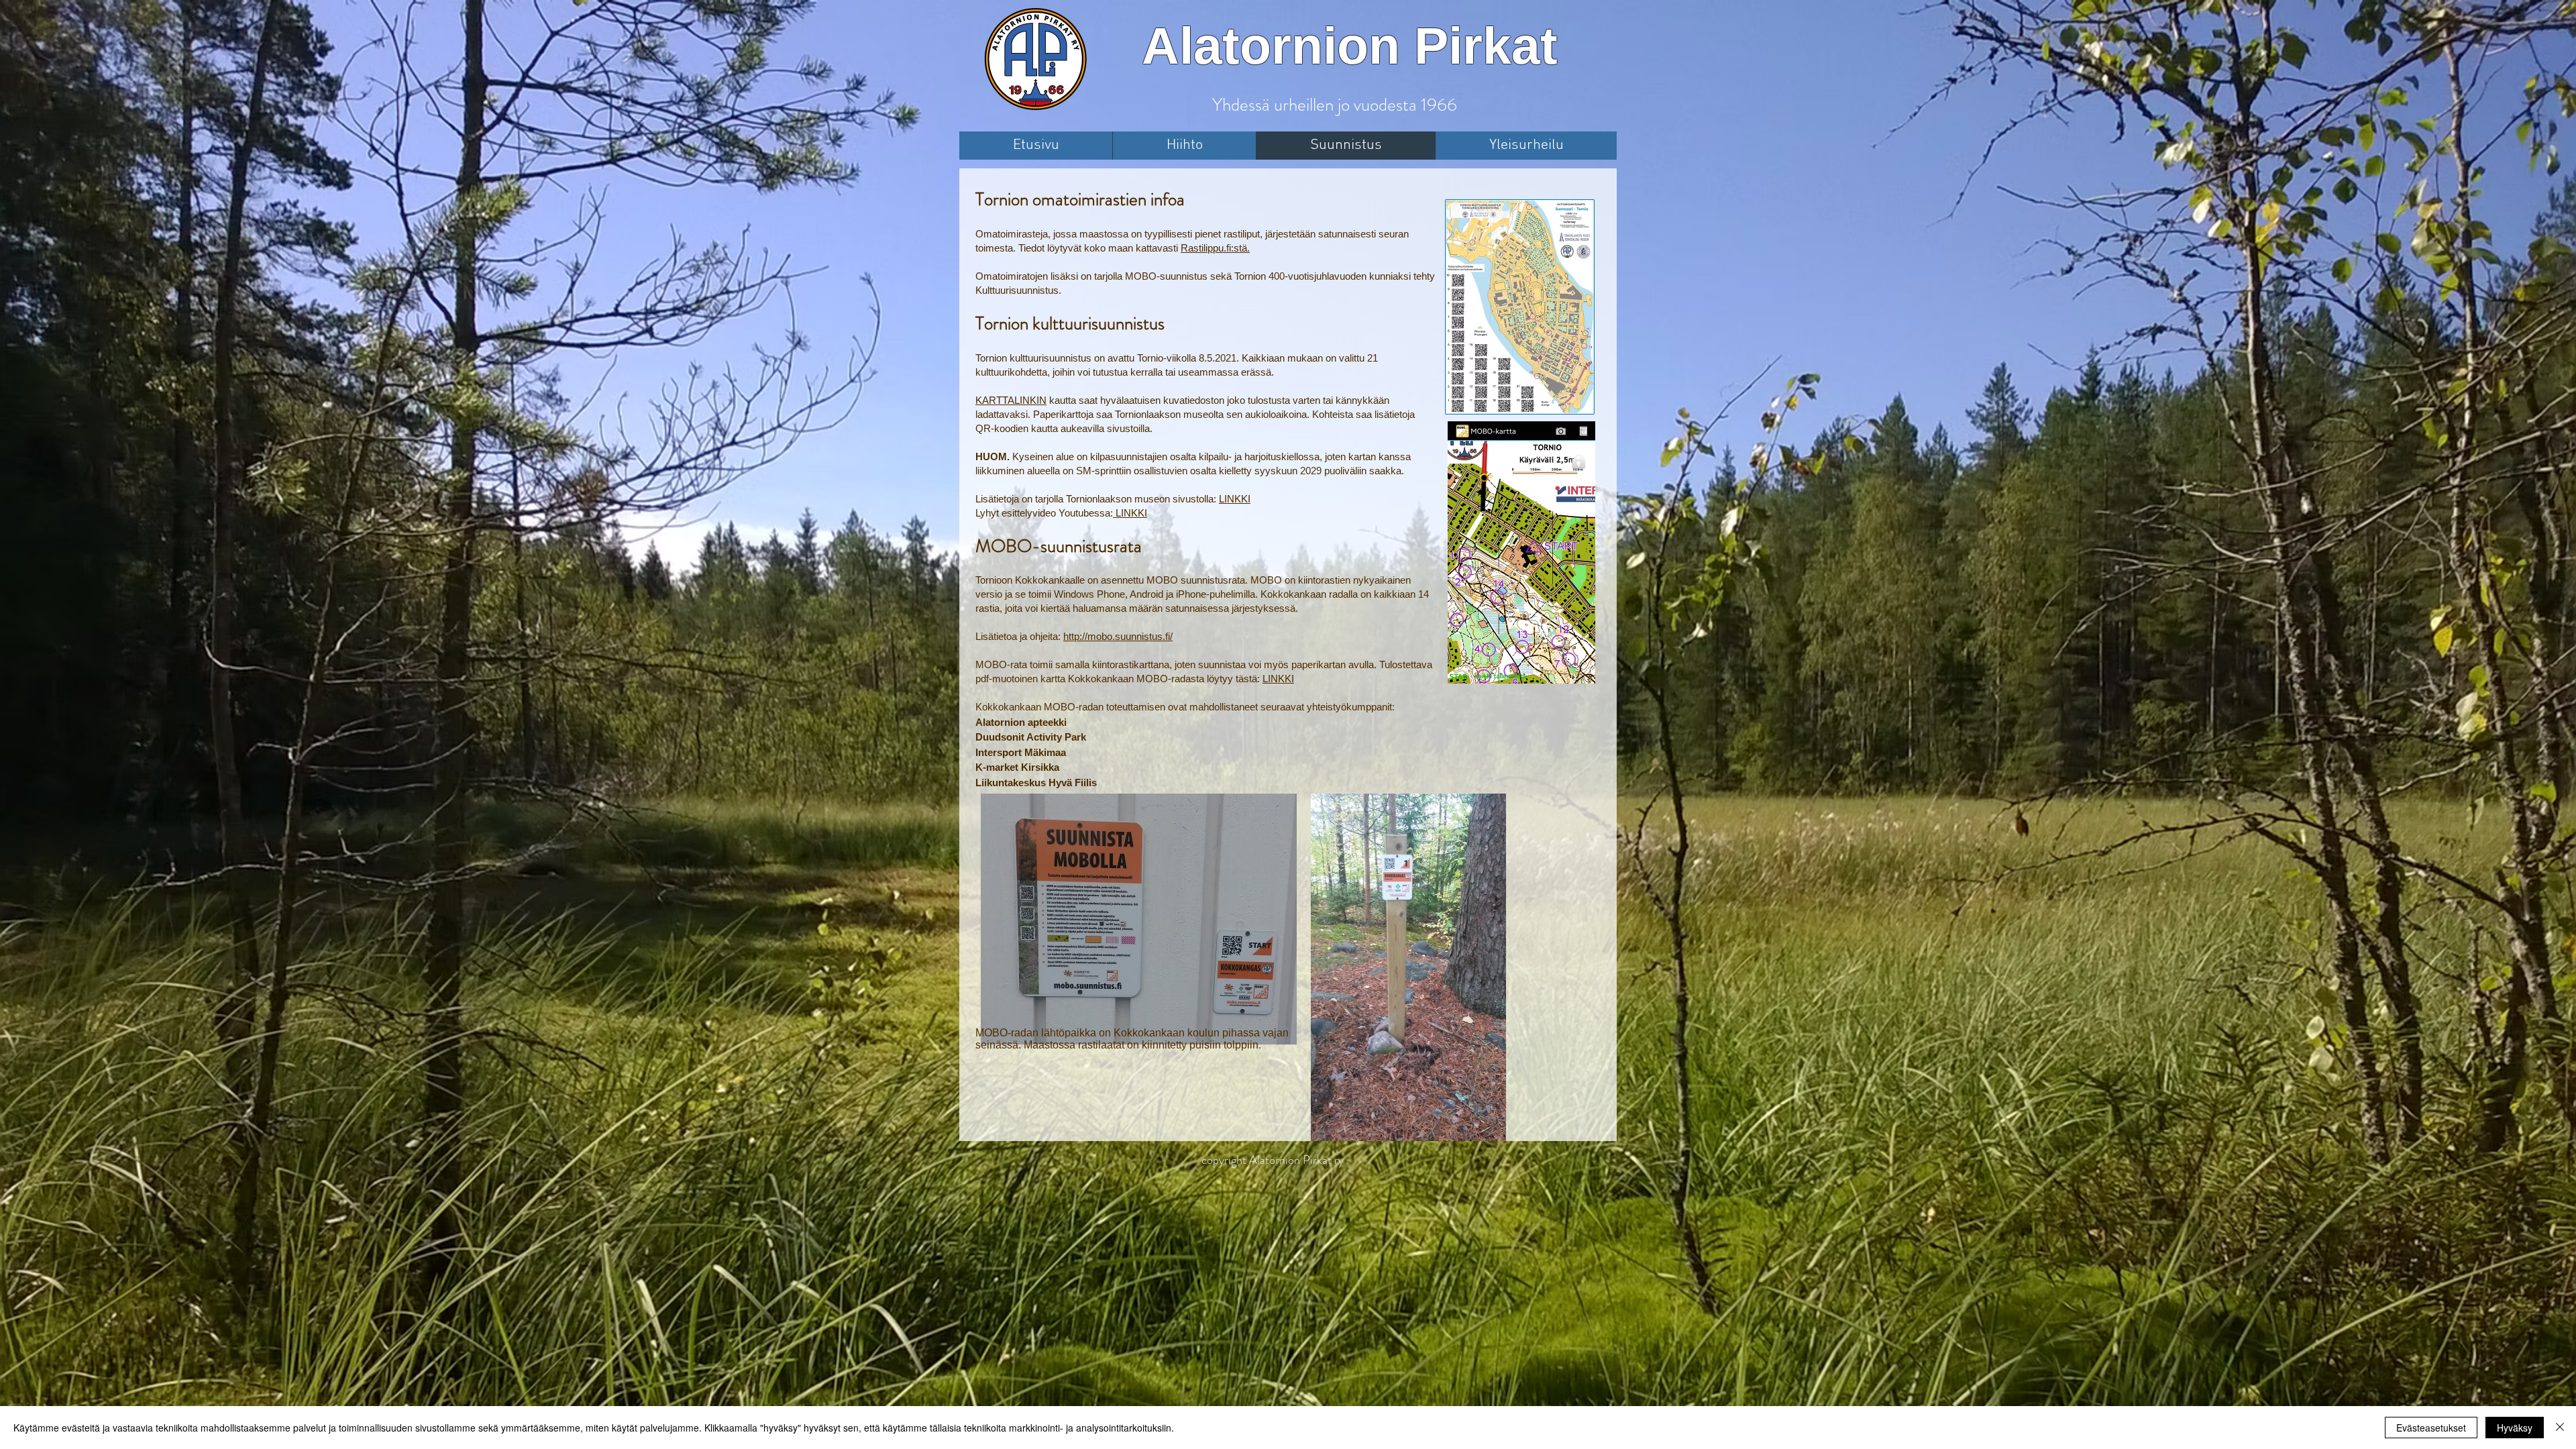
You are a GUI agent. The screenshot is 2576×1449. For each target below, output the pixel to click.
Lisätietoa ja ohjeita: (1019, 636)
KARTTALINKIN (1011, 400)
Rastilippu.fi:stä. (1215, 248)
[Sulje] (2560, 1428)
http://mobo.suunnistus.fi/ (1118, 636)
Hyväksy (2515, 1428)
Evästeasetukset (2431, 1428)
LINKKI (1235, 499)
